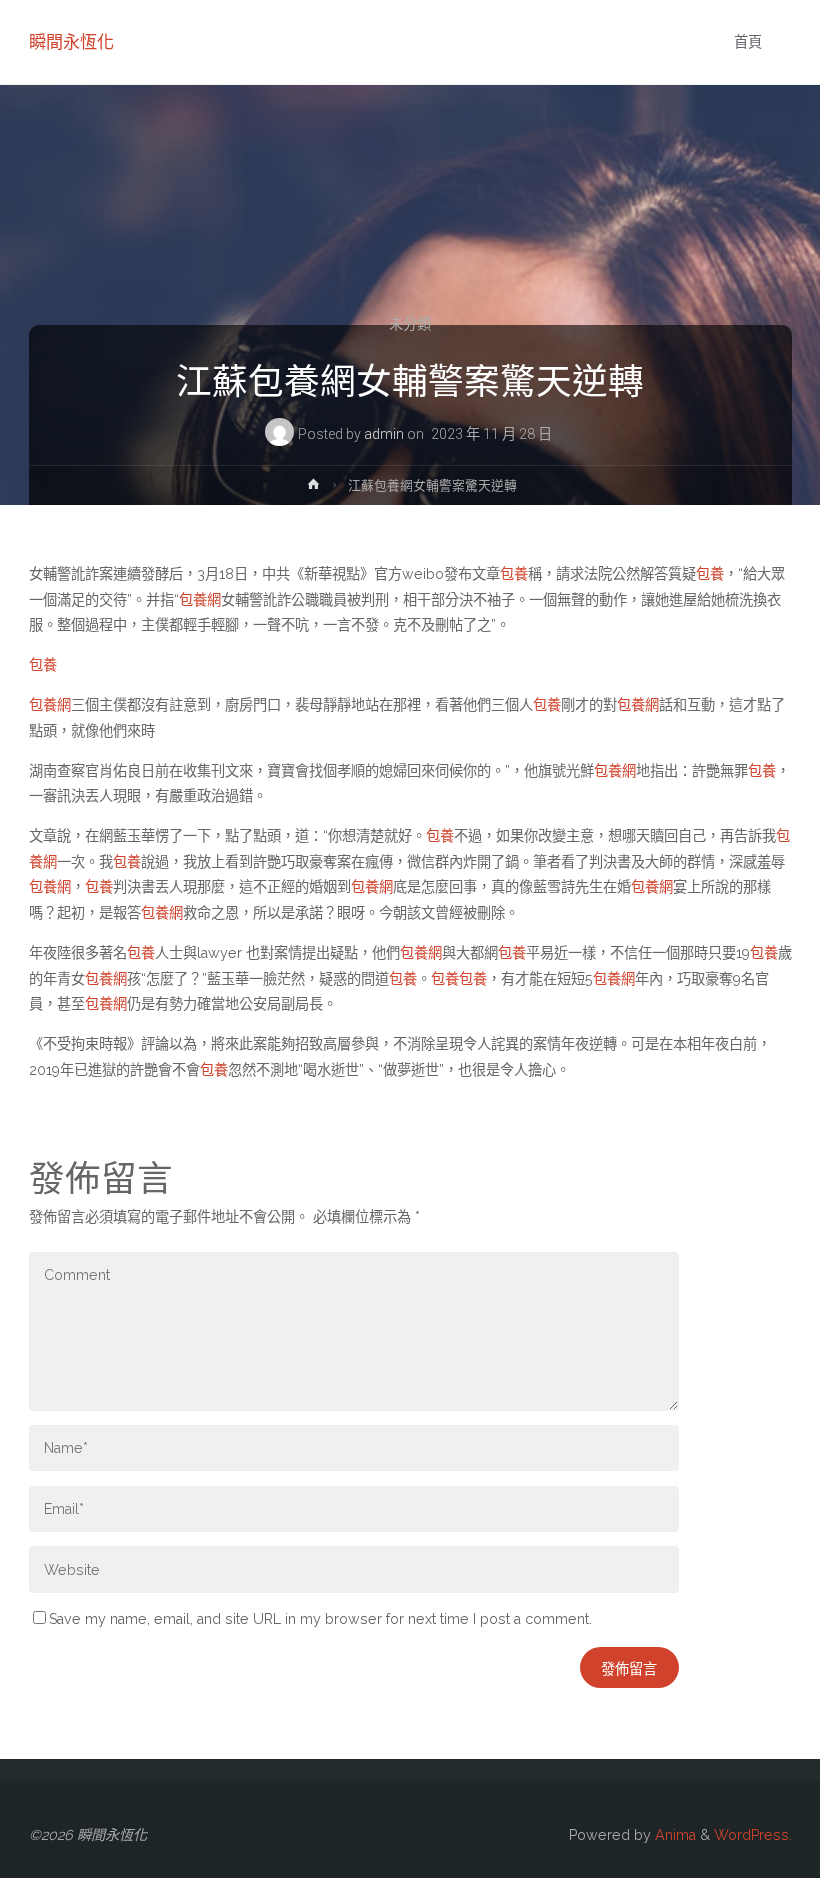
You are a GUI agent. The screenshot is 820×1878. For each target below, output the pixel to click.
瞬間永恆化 (71, 42)
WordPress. (753, 1835)
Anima (673, 1835)
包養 (514, 574)
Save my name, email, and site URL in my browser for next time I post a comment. (320, 1619)
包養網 (200, 600)
